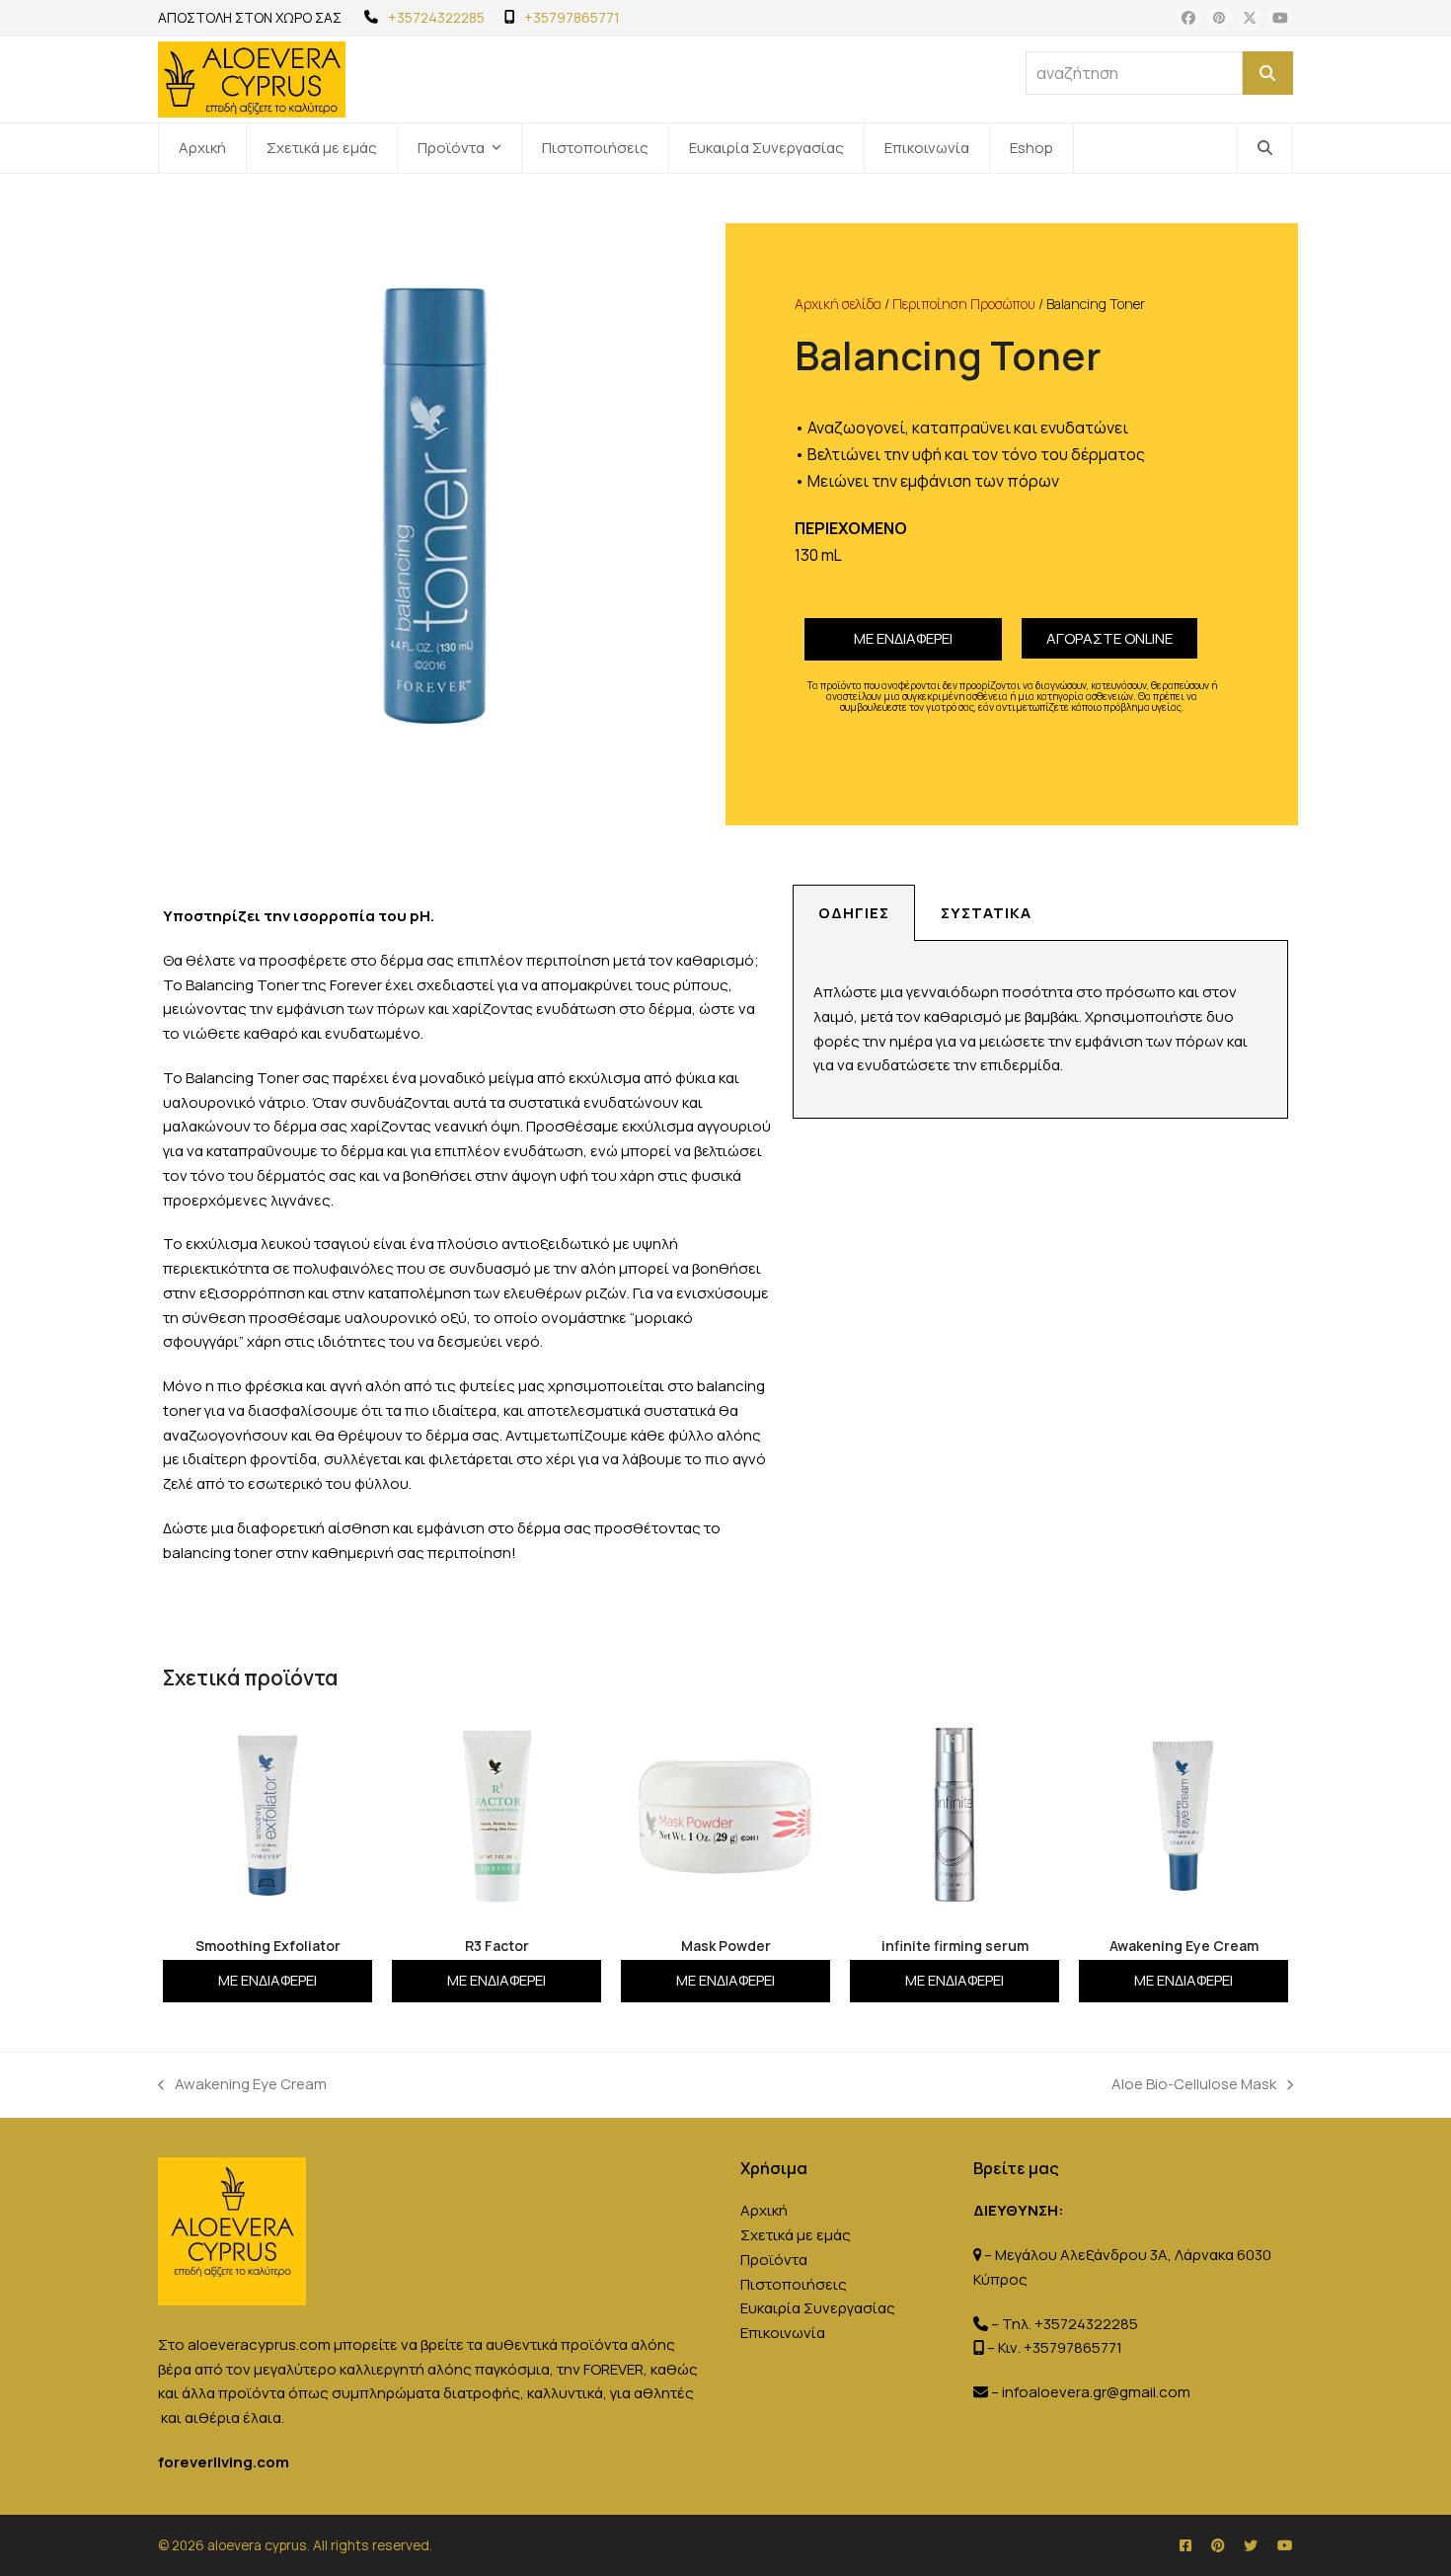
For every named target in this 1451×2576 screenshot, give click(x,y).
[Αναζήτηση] (1268, 73)
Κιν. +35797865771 (1060, 2347)
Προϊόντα (774, 2260)
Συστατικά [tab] (986, 913)
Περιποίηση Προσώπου (964, 304)
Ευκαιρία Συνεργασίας (818, 2308)
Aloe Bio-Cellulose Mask (1194, 2083)
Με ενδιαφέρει (903, 638)
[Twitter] (1250, 18)
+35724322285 (436, 17)
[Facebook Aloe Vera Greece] (1185, 2545)
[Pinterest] (1219, 18)
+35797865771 (572, 17)
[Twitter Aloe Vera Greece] (1251, 2545)
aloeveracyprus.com (259, 2344)
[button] (1265, 148)
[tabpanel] (1040, 1030)
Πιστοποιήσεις (794, 2284)
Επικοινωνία (783, 2333)
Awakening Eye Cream (242, 2083)
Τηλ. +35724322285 (1070, 2324)
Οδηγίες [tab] (854, 913)
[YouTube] (1280, 18)
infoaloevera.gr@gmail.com (1096, 2392)
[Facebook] (1188, 18)
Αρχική (764, 2210)
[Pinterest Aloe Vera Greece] (1218, 2545)
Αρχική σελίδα (838, 304)
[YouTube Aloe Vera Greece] (1285, 2545)
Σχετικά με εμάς (796, 2235)
